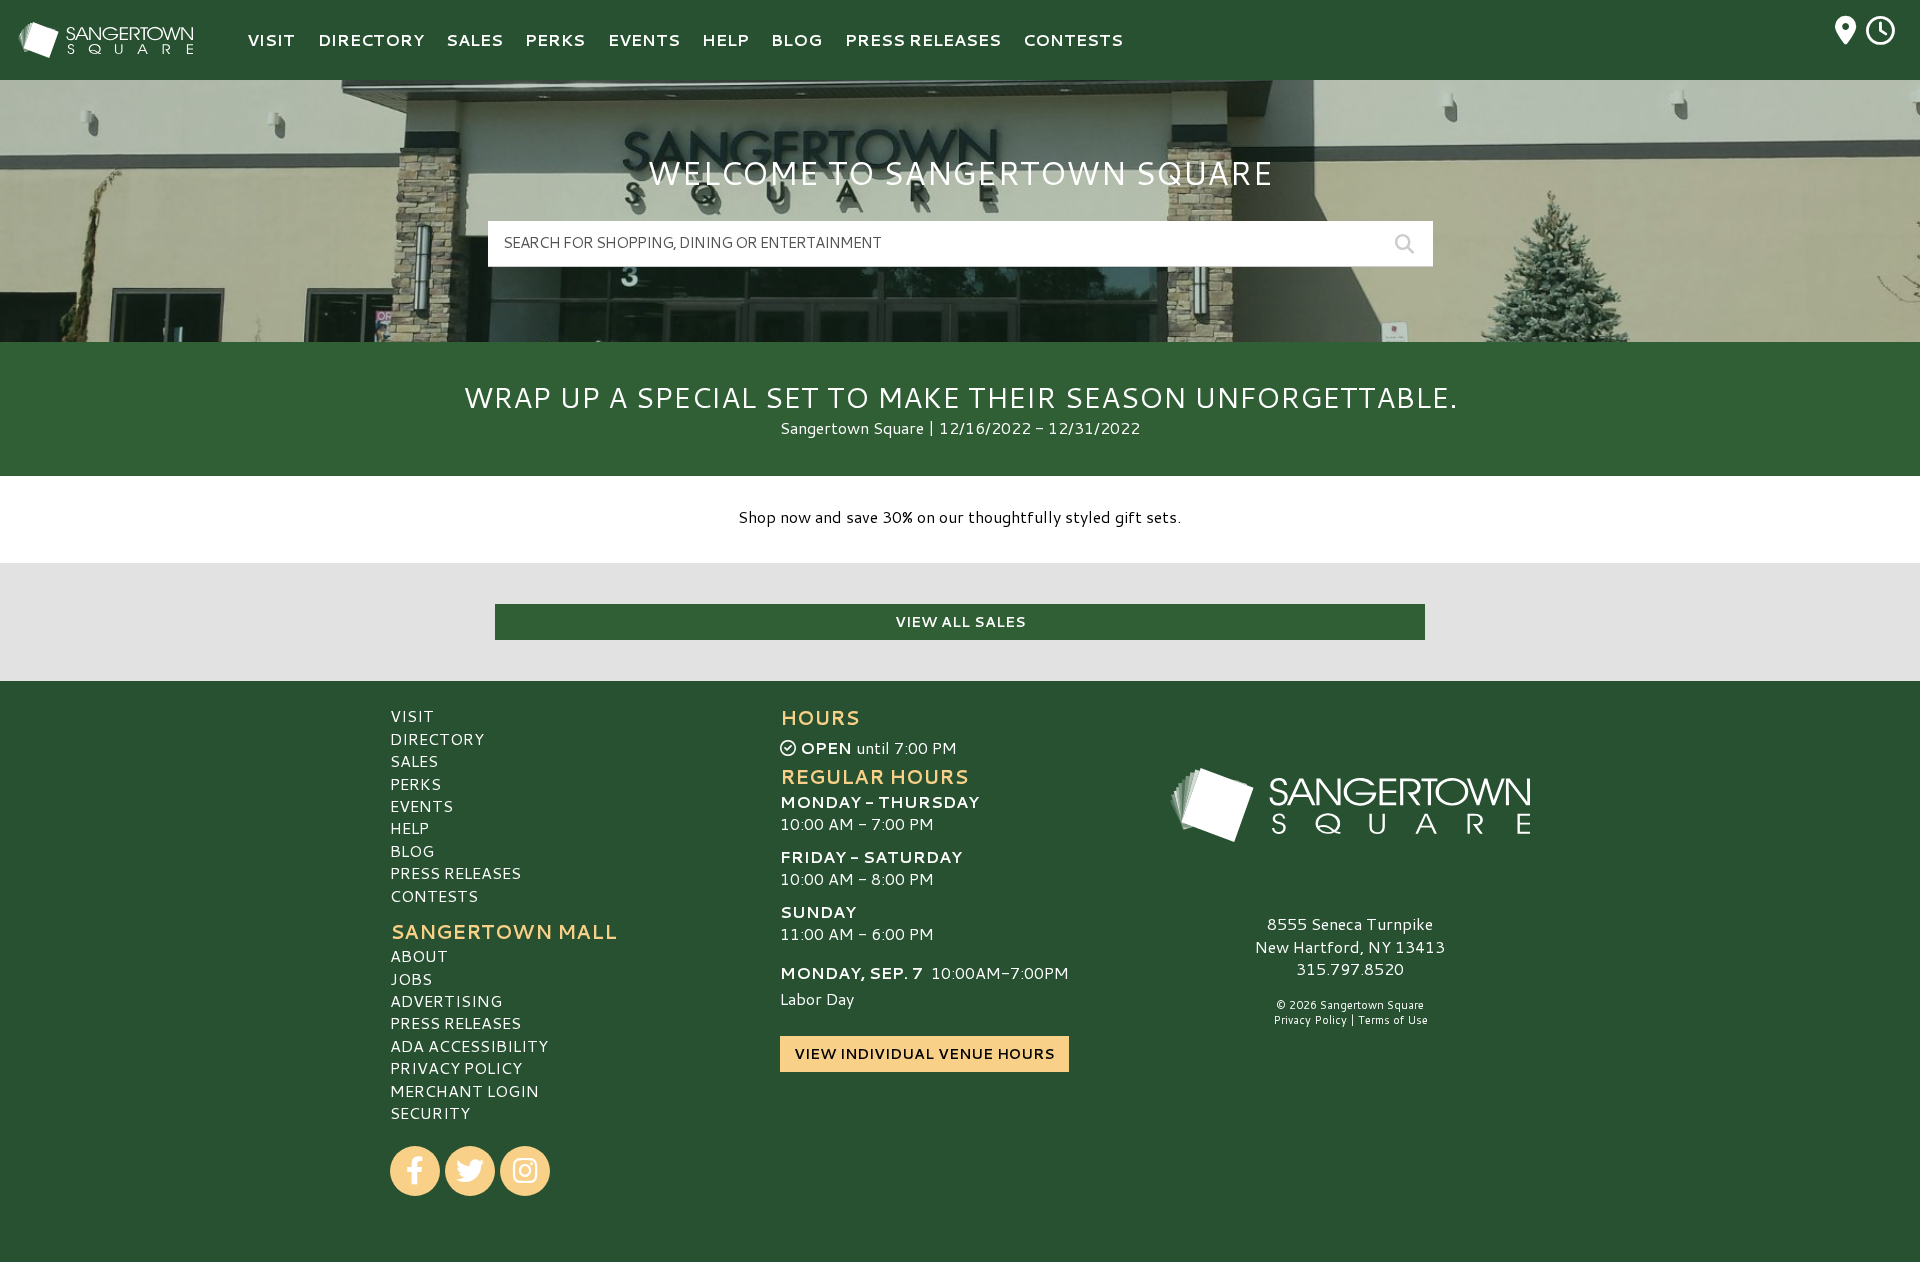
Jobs (411, 978)
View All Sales (960, 622)
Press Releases (455, 872)
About (419, 955)
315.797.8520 (1350, 969)
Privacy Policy (456, 1067)
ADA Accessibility (469, 1045)
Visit (412, 715)
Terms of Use (1393, 1020)
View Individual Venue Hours (924, 1054)
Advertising (446, 1000)
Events (421, 805)
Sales (414, 760)
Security (430, 1112)
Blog (412, 850)
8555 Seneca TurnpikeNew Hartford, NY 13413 (1350, 934)
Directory (437, 738)
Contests (434, 895)
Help (409, 827)
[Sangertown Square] (1350, 805)
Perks (415, 783)
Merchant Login (464, 1090)
